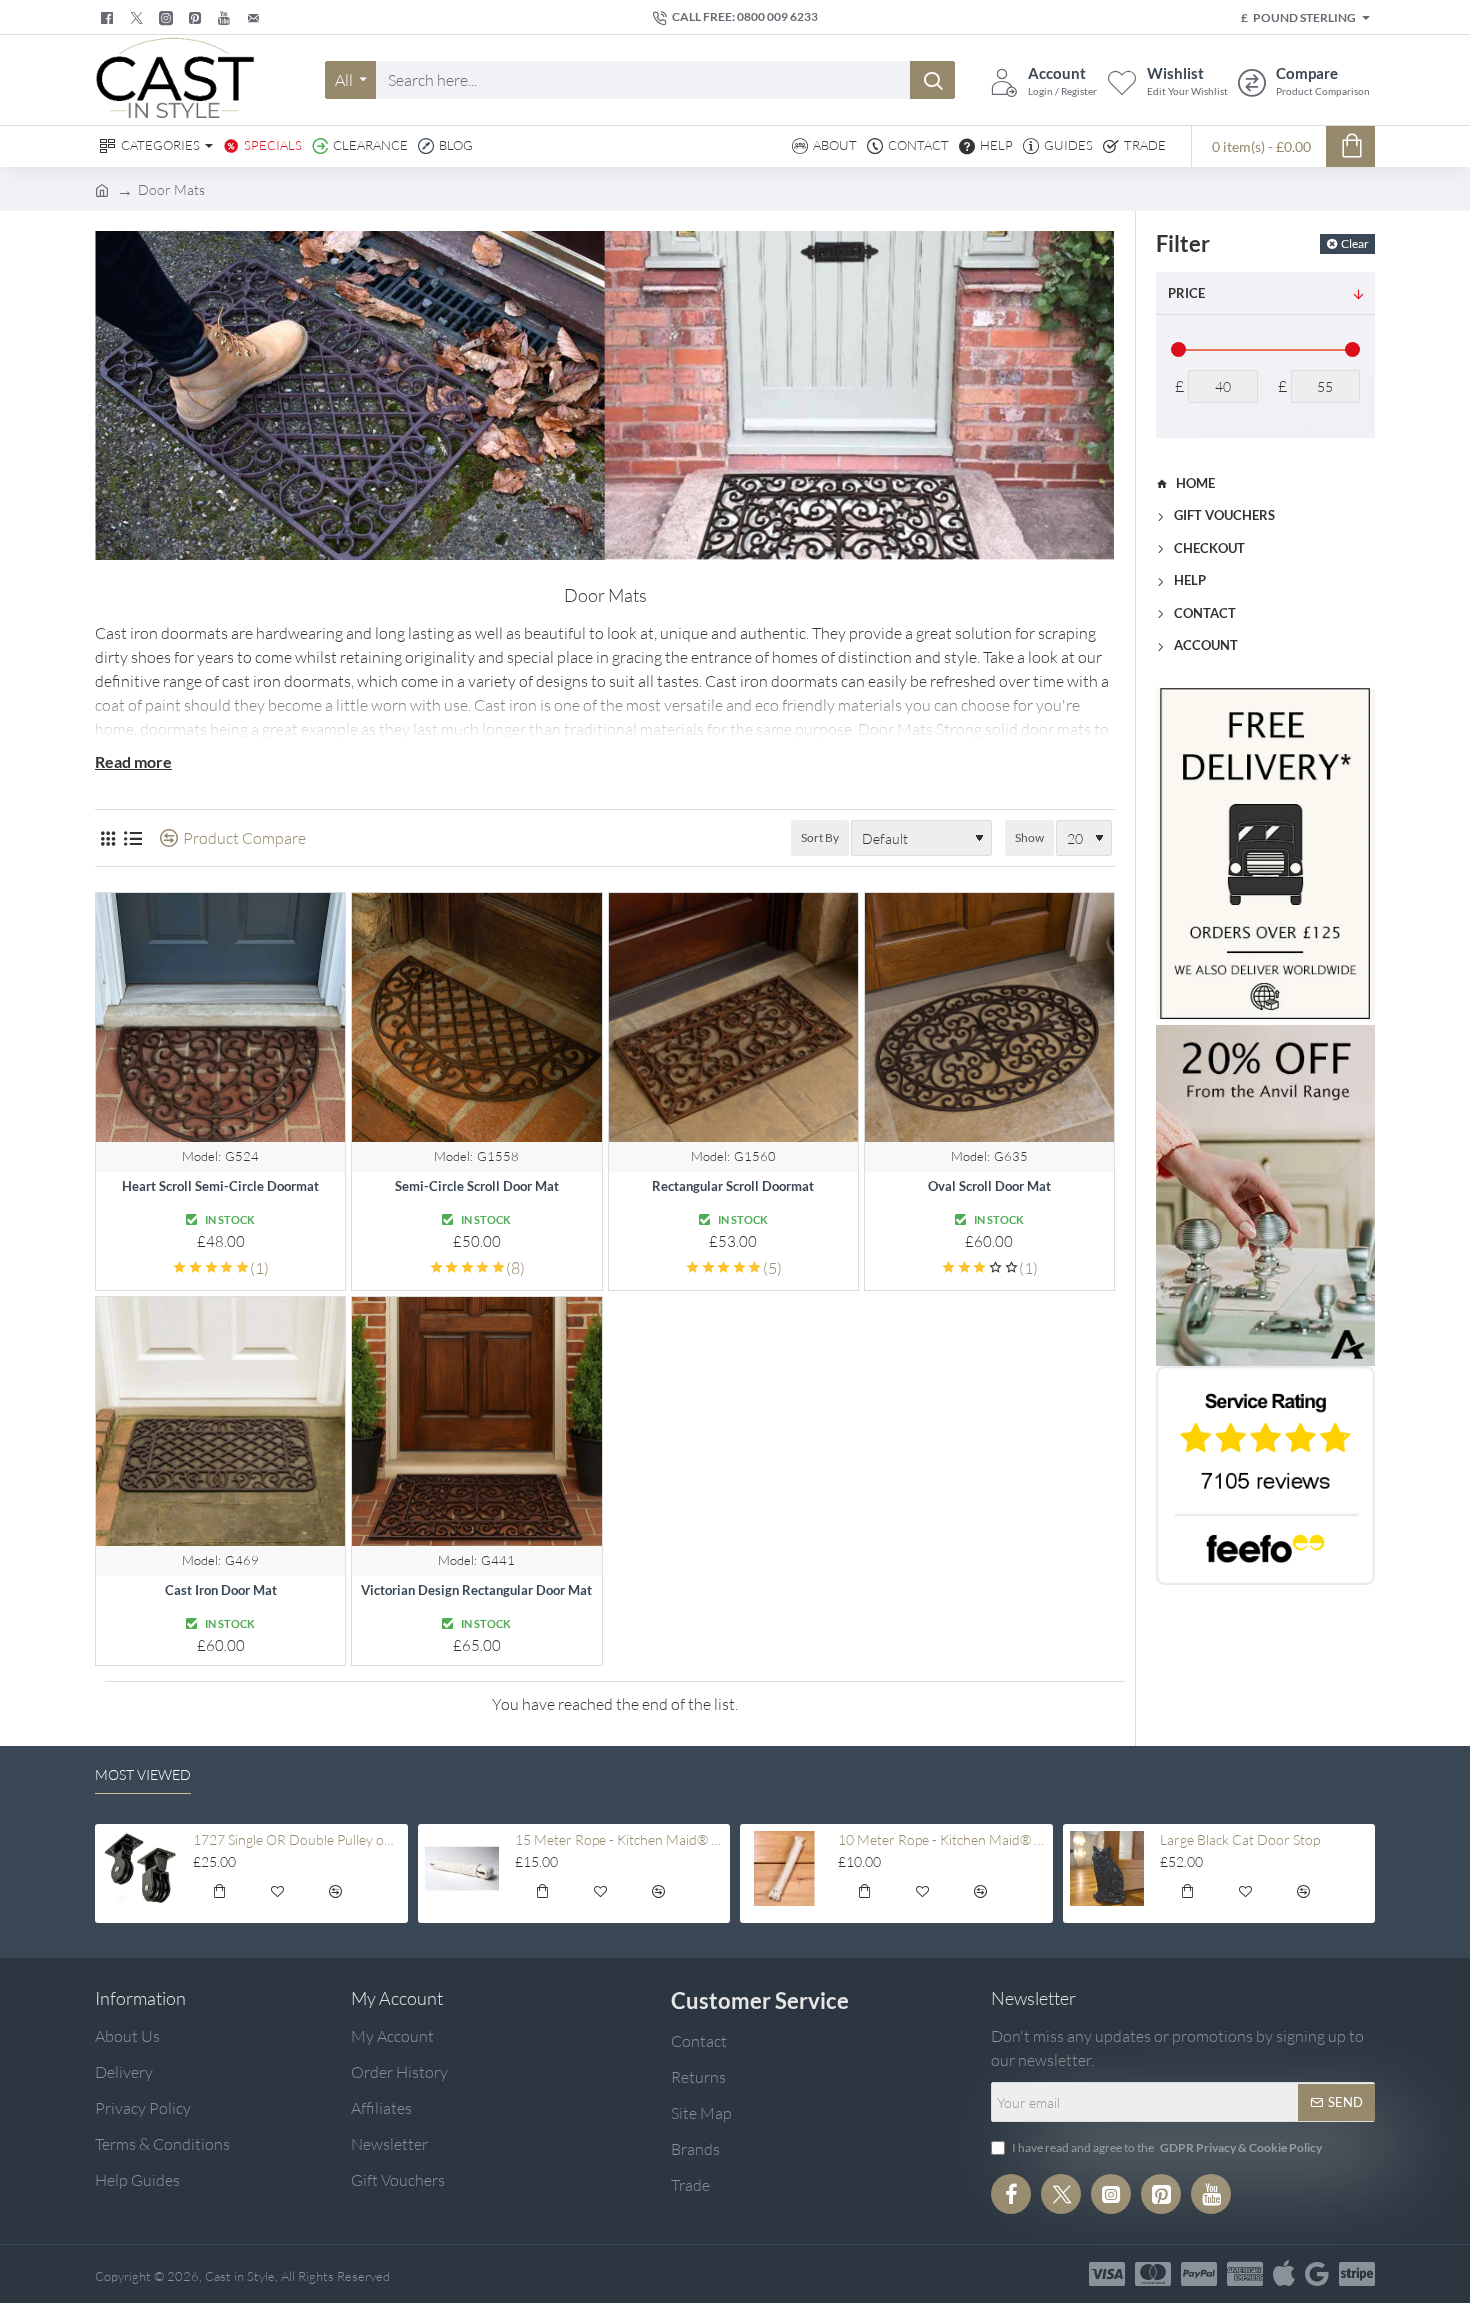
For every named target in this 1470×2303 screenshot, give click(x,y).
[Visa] (1107, 2274)
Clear (1355, 243)
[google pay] (1317, 2274)
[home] (102, 189)
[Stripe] (1357, 2274)
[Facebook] (109, 18)
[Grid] (107, 838)
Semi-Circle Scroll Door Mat (477, 1186)
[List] (132, 838)
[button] (219, 1894)
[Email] (255, 18)
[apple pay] (1284, 2274)
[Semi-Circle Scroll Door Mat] (476, 1017)
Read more (133, 761)
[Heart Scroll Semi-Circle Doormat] (220, 1017)
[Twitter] (139, 18)
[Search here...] (932, 80)
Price (1186, 293)
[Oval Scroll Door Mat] (989, 1017)
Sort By (820, 837)
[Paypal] (1199, 2274)
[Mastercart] (1153, 2274)
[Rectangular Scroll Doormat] (733, 1017)
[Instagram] (1111, 2194)
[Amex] (1245, 2274)
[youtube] (226, 18)
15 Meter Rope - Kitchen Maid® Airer (619, 1839)
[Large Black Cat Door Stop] (1107, 1868)
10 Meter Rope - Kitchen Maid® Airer (942, 1839)
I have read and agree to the (1166, 2147)
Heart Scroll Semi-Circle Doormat (220, 1186)
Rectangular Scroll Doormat (733, 1186)
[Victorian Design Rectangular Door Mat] (476, 1421)
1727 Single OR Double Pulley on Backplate (297, 1839)
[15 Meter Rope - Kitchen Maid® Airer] (462, 1868)
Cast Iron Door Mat (221, 1590)
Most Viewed (143, 1774)
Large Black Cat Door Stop (1240, 1839)
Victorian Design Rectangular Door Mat (476, 1590)
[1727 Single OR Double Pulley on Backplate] (139, 1868)
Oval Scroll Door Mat (989, 1186)
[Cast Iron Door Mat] (220, 1421)
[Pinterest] (197, 18)
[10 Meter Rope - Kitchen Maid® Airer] (784, 1868)
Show (1029, 837)
